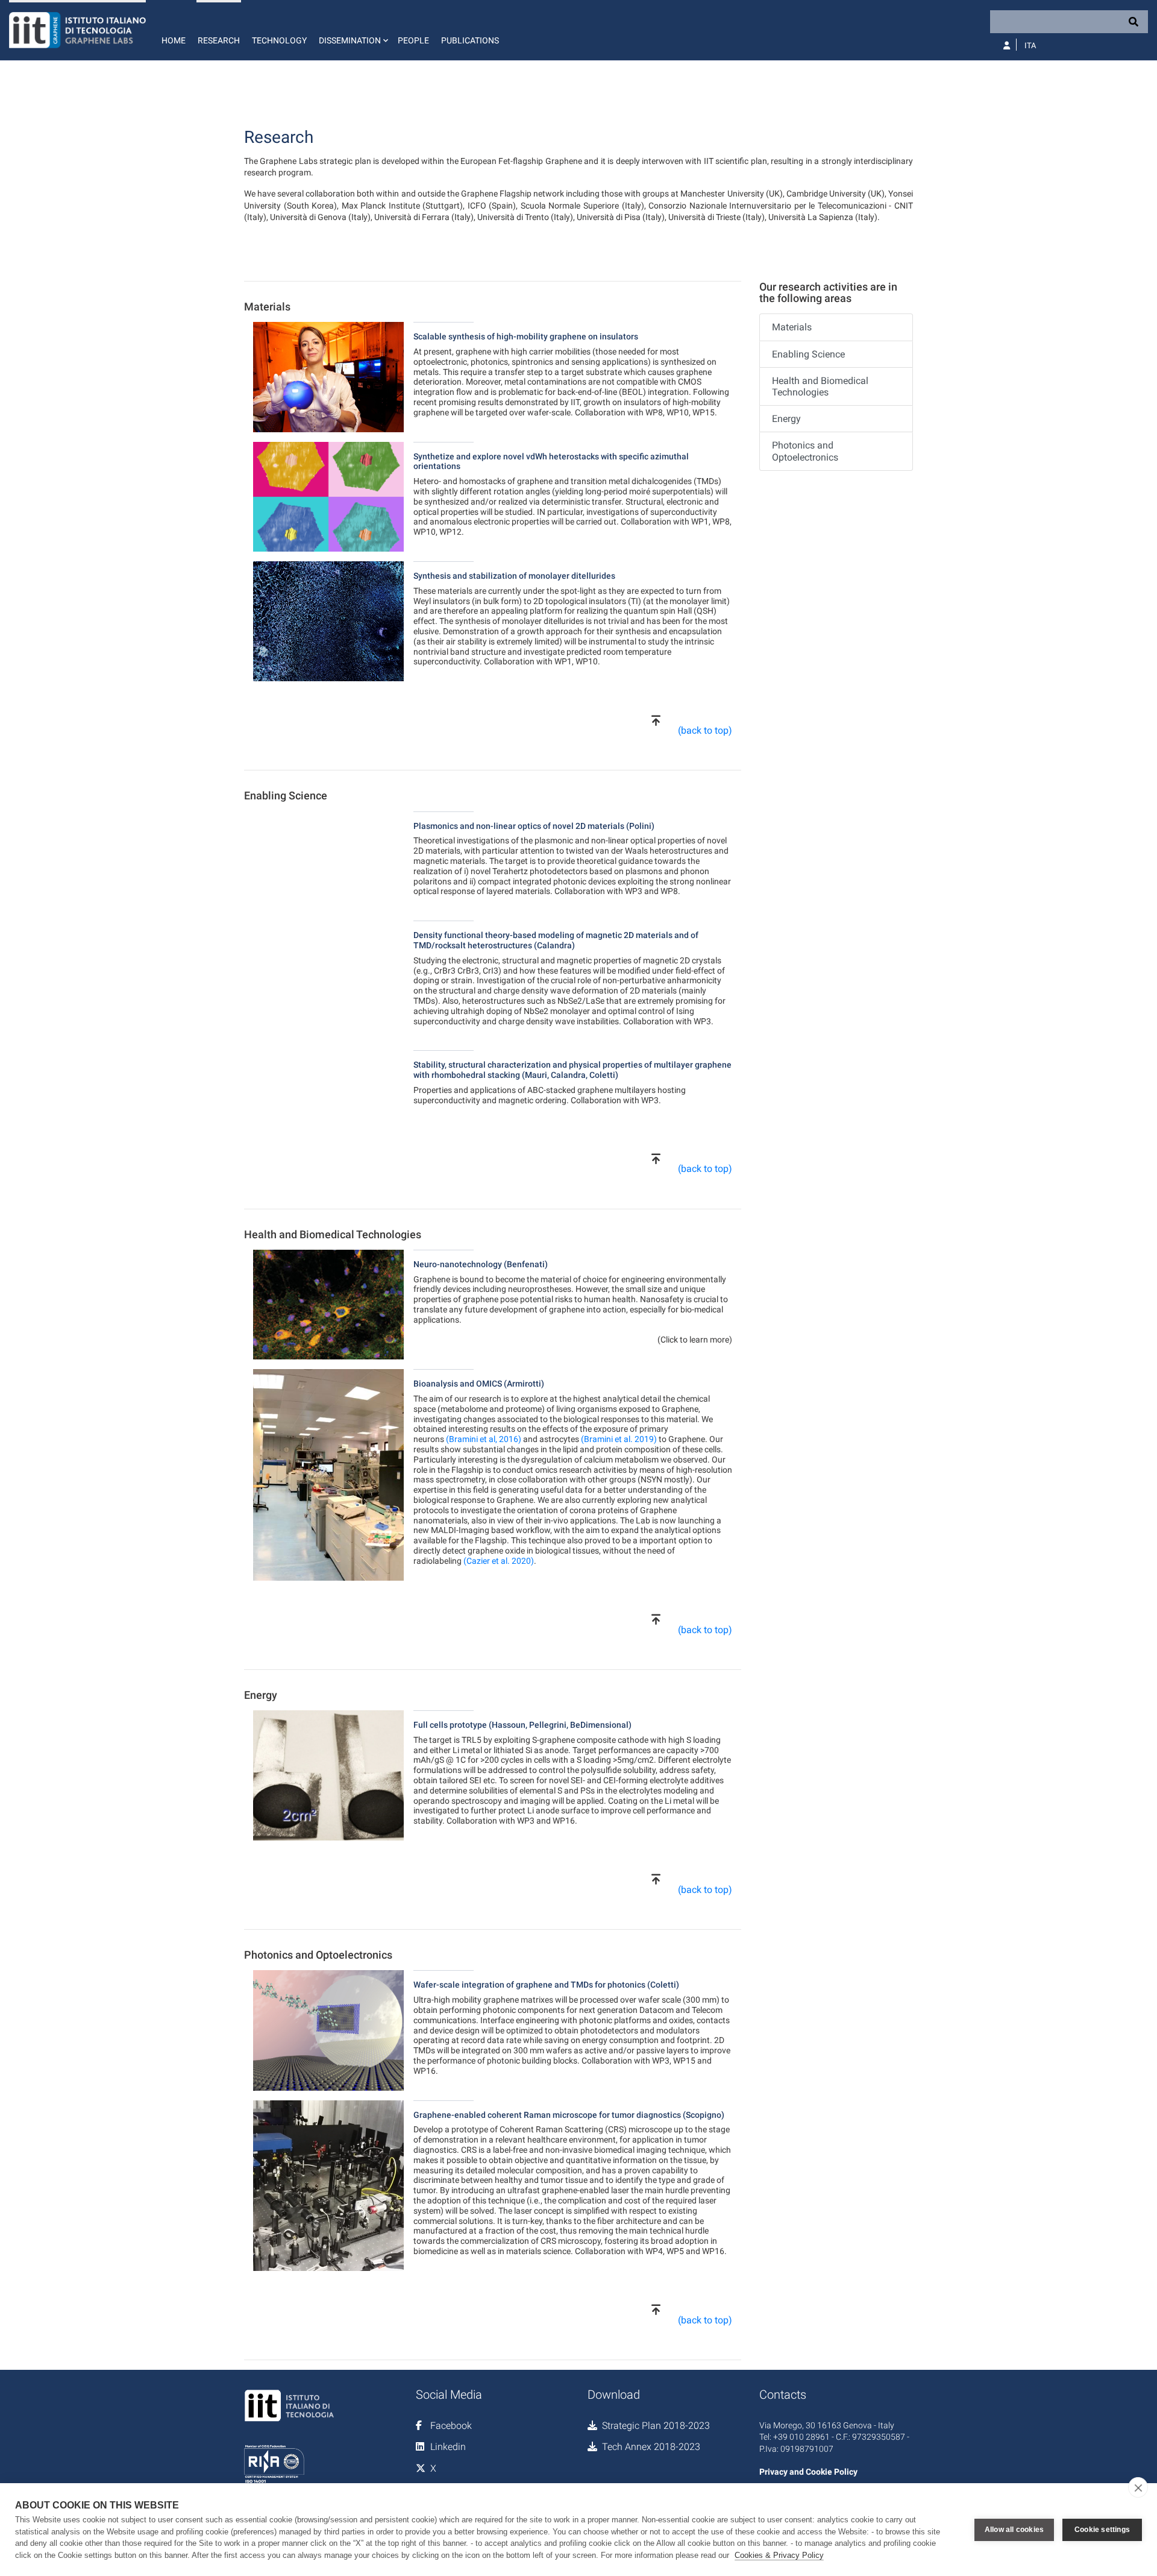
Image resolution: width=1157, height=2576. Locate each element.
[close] (1138, 2487)
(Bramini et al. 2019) (619, 1439)
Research (219, 40)
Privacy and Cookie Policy (808, 2472)
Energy (786, 419)
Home (174, 40)
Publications (470, 40)
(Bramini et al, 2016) (484, 1439)
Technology (279, 40)
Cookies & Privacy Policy (779, 2555)
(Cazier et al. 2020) (499, 1561)
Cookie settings (1102, 2530)
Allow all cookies (1014, 2530)
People (413, 40)
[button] (352, 30)
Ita (1030, 46)
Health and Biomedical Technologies (820, 386)
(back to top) (705, 730)
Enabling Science (808, 354)
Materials (792, 327)
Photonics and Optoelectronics (805, 451)
